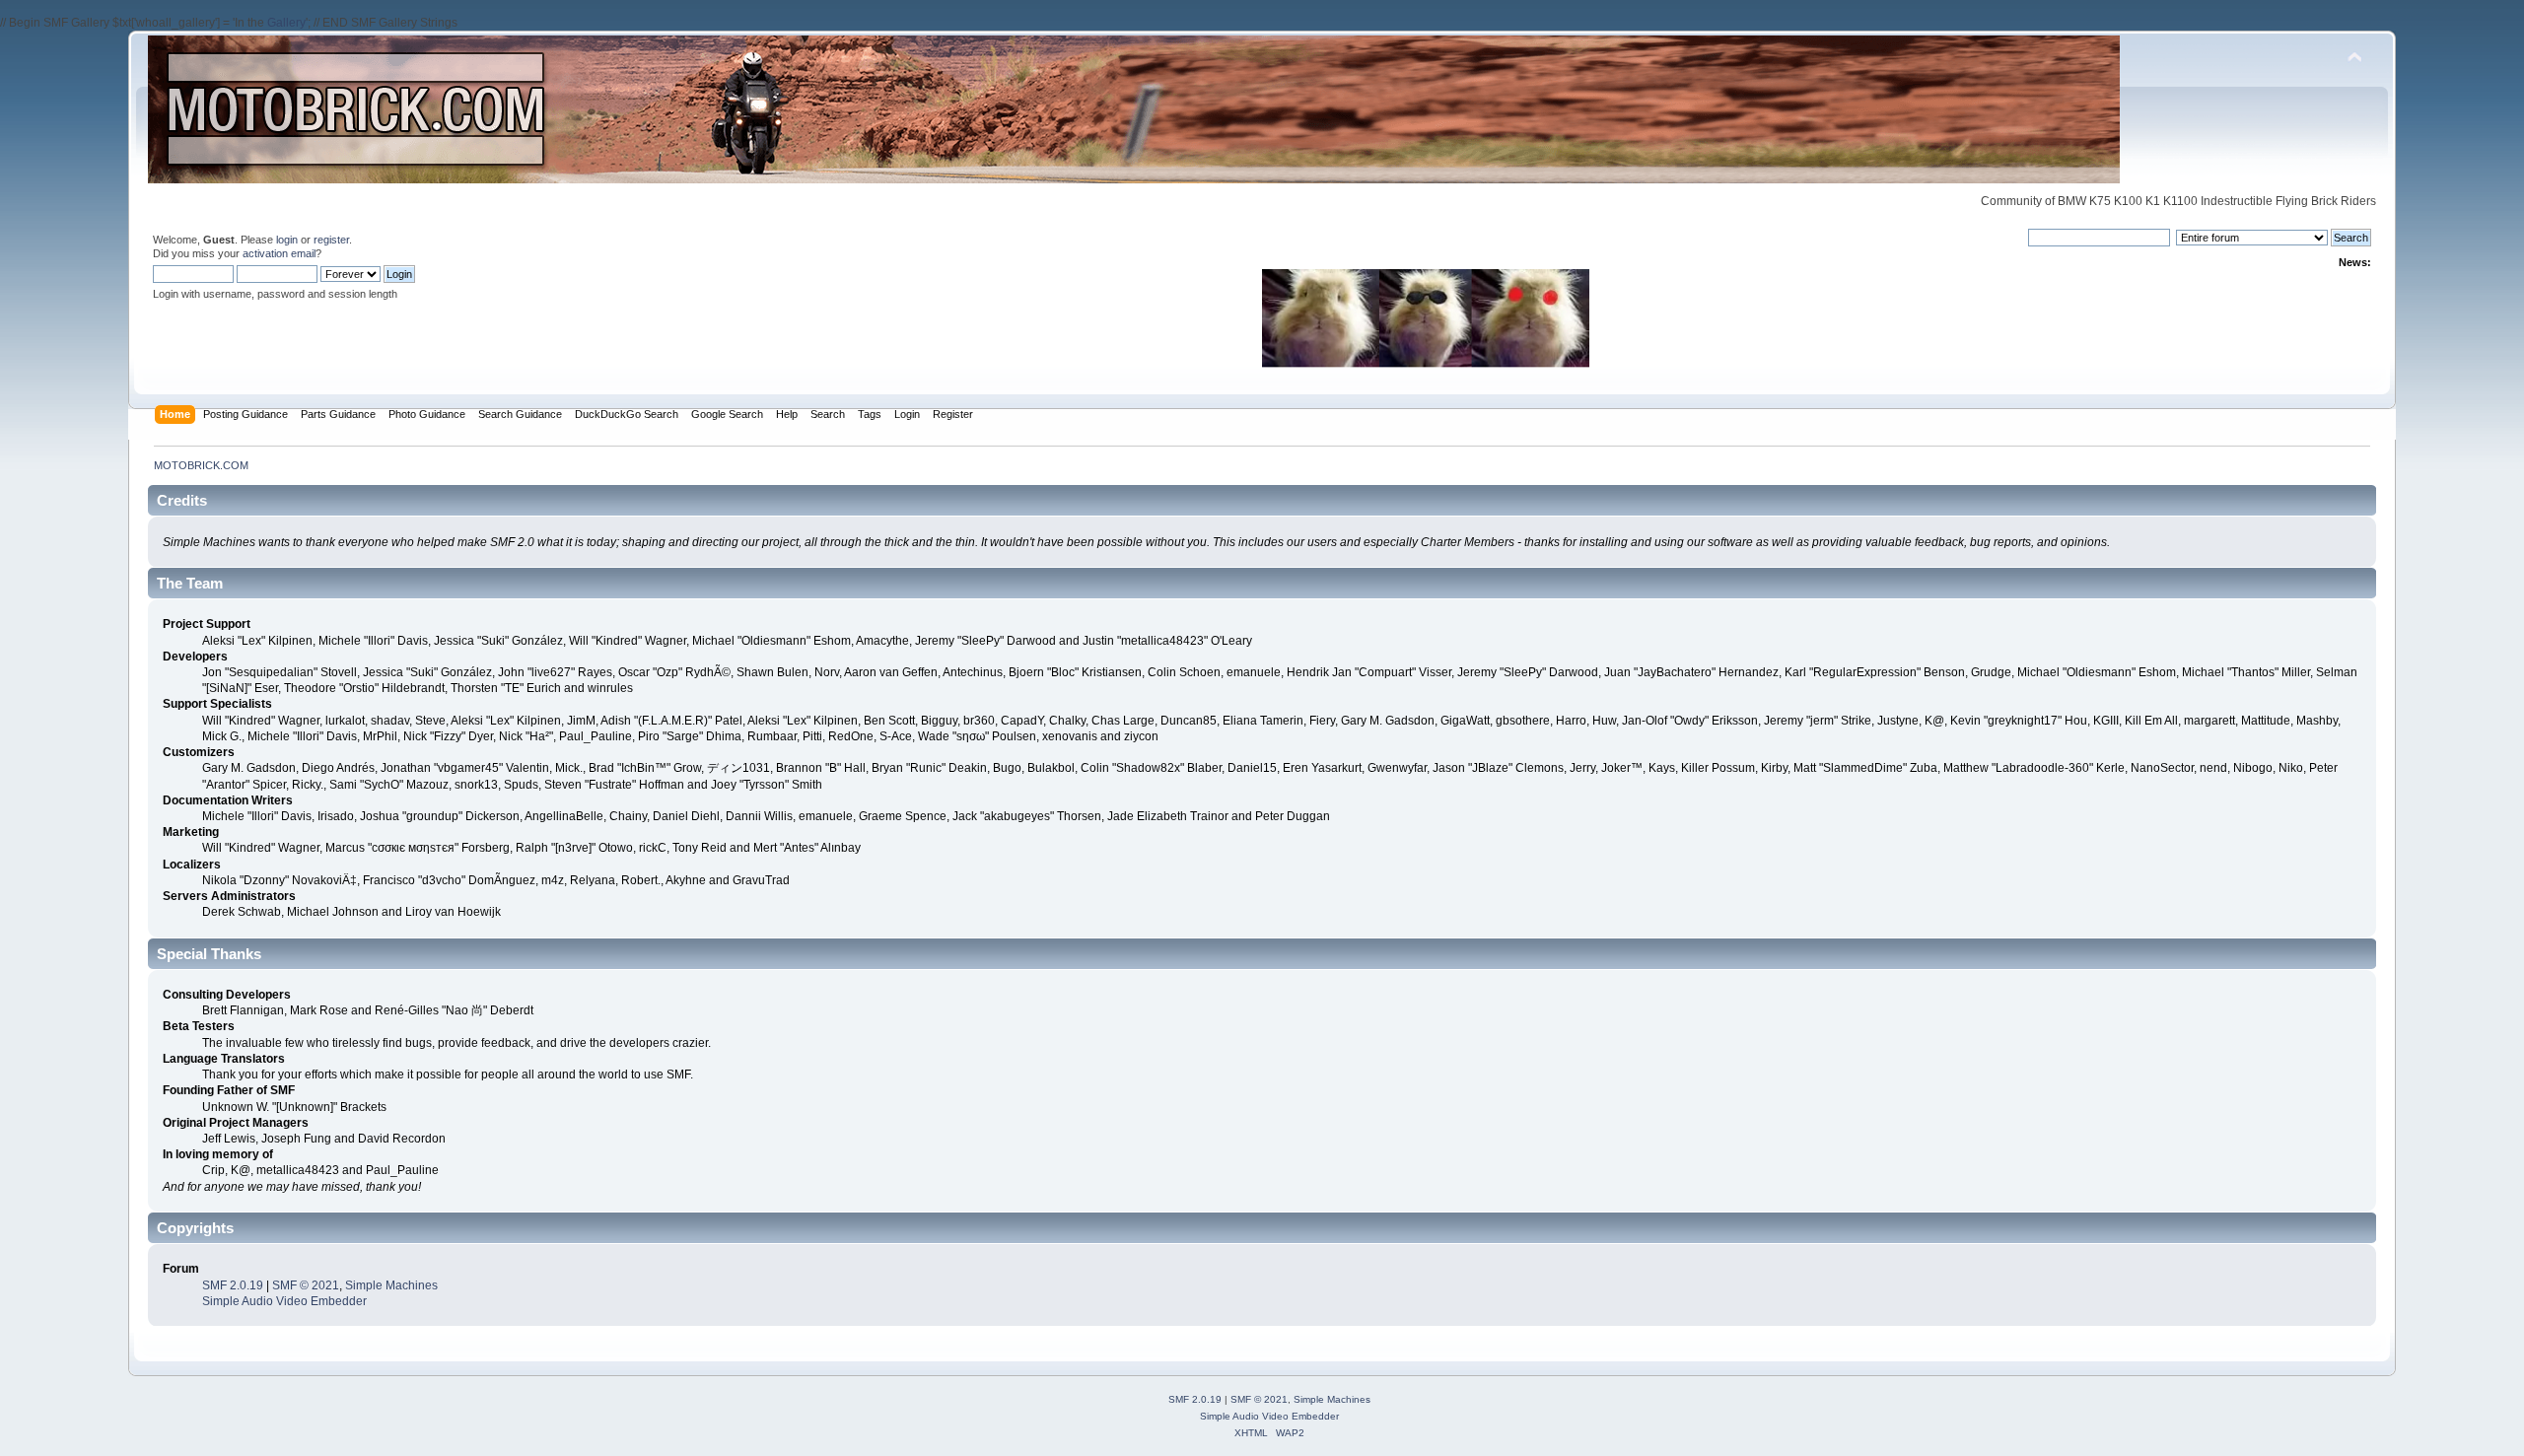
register (331, 240)
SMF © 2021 (306, 1285)
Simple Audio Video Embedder (284, 1301)
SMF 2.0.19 (233, 1285)
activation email (279, 253)
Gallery (286, 23)
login (287, 240)
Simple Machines (391, 1285)
